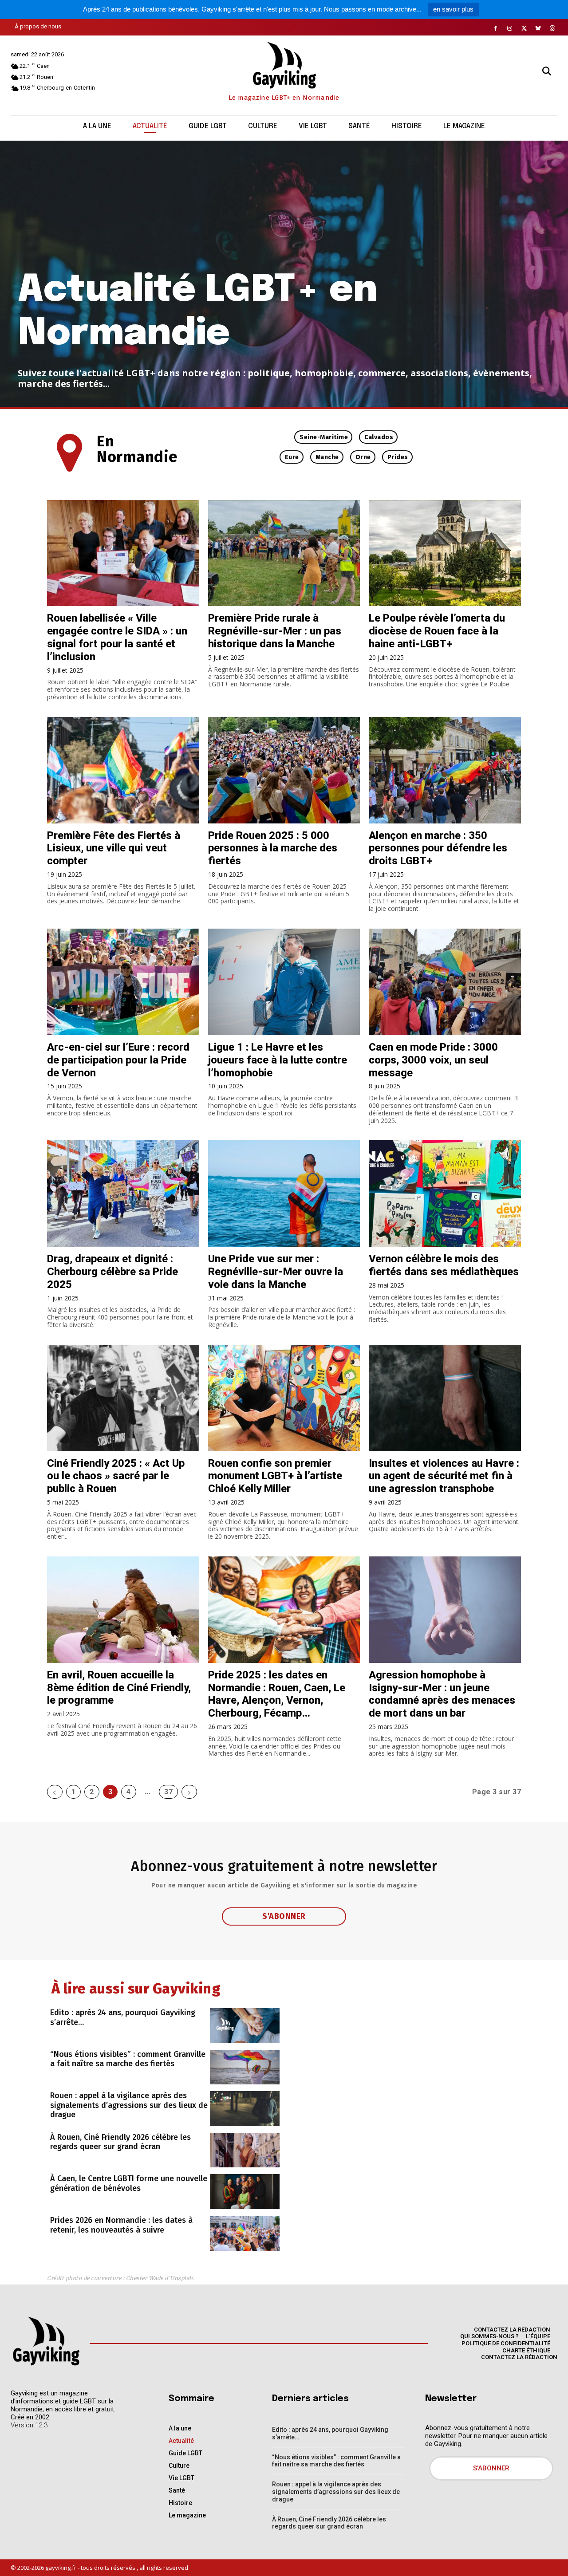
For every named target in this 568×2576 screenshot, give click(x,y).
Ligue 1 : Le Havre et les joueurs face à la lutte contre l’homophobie (278, 1060)
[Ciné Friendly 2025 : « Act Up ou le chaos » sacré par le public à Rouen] (123, 1398)
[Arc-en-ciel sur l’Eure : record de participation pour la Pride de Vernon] (123, 982)
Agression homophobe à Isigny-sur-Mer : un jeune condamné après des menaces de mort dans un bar (442, 1694)
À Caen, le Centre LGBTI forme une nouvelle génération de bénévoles (129, 2183)
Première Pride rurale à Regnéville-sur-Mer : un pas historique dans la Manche (275, 631)
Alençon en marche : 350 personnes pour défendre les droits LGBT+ (438, 848)
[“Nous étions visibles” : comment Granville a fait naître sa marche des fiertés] (245, 2067)
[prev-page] (55, 1792)
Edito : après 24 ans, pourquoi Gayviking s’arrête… (123, 2017)
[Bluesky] (538, 28)
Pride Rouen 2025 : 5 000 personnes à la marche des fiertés (273, 848)
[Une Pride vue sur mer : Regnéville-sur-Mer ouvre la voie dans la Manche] (284, 1193)
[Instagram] (510, 28)
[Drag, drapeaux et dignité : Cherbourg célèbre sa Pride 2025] (123, 1193)
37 (168, 1792)
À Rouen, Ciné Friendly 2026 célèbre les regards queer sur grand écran (120, 2142)
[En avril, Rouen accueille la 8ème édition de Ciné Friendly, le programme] (123, 1610)
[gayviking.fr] (46, 2341)
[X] (524, 28)
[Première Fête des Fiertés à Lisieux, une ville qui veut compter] (123, 770)
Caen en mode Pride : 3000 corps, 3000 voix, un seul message (433, 1060)
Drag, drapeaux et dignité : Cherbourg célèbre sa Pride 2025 (112, 1272)
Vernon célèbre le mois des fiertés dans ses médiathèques (444, 1265)
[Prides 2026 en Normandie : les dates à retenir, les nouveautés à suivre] (245, 2233)
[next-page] (189, 1792)
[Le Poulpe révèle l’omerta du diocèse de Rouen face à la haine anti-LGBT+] (445, 553)
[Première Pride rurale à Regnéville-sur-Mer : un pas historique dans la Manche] (284, 553)
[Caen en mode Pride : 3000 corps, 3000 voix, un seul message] (445, 982)
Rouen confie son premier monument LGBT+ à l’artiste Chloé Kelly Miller (275, 1476)
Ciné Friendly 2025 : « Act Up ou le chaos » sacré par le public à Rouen (116, 1476)
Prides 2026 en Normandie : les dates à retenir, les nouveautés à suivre (121, 2225)
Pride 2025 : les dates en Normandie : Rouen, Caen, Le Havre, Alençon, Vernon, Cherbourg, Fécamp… (277, 1694)
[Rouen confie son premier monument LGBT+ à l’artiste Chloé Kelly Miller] (284, 1398)
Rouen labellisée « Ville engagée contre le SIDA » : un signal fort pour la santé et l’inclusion (117, 637)
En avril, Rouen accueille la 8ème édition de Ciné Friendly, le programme (119, 1688)
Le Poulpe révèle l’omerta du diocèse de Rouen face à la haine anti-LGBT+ (437, 631)
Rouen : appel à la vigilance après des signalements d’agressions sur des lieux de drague (129, 2105)
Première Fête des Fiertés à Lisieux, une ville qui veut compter (114, 848)
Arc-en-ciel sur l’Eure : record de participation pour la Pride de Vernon (118, 1060)
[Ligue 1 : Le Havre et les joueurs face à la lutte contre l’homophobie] (284, 982)
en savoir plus (453, 9)
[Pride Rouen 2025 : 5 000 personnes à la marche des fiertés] (284, 770)
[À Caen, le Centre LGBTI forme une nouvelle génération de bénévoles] (245, 2192)
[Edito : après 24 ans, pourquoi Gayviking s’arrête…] (245, 2026)
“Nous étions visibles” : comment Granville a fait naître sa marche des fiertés (128, 2059)
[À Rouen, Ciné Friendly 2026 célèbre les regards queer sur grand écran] (245, 2150)
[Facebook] (496, 28)
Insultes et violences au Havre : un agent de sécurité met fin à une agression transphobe (444, 1476)
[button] (547, 71)
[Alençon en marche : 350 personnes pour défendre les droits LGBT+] (445, 770)
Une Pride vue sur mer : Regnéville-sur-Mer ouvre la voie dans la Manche (276, 1272)
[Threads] (552, 28)
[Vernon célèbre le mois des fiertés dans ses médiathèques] (445, 1193)
